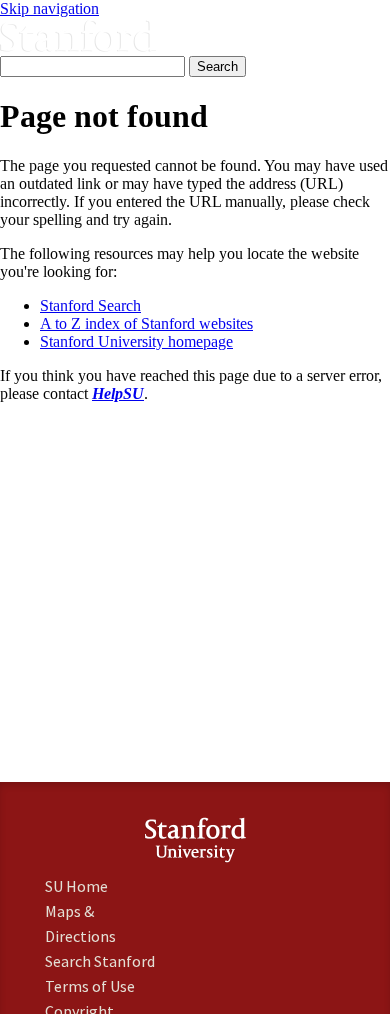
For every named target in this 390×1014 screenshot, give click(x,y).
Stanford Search (90, 305)
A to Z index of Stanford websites (146, 323)
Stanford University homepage (136, 341)
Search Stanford (100, 961)
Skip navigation (49, 8)
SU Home (76, 886)
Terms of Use (90, 986)
